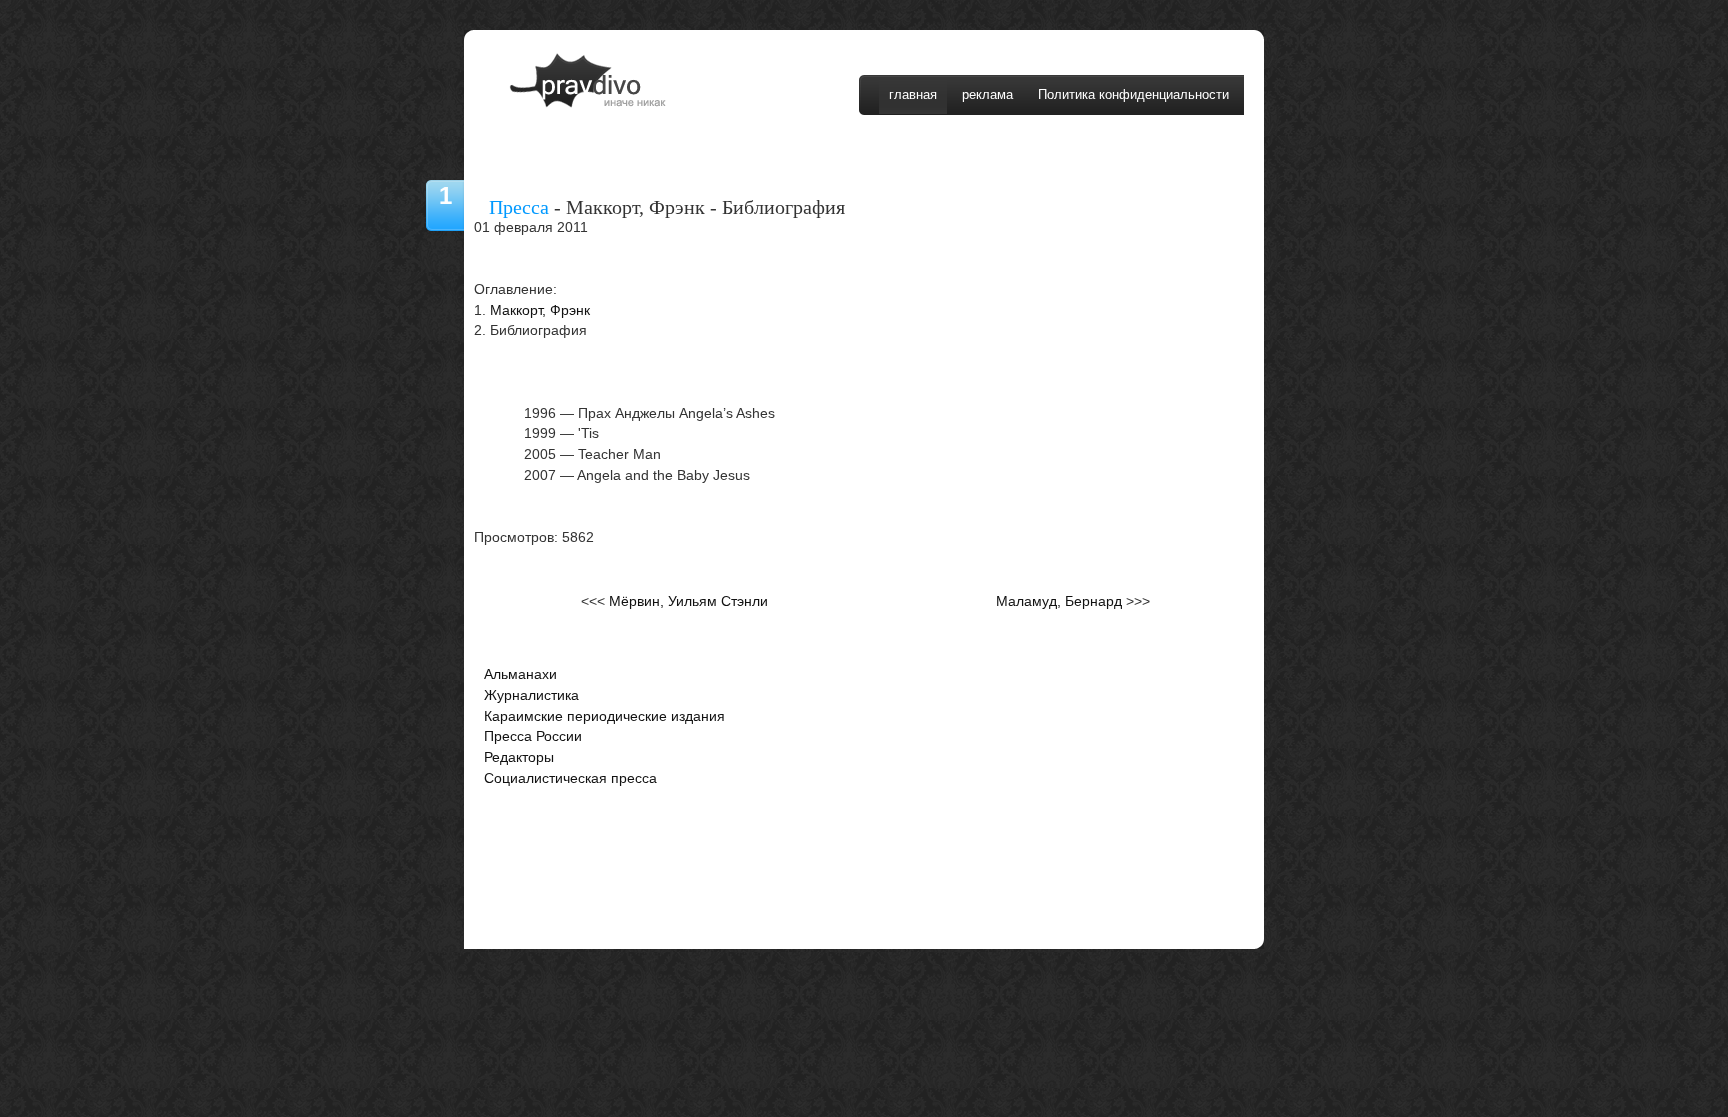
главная (913, 94)
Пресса (519, 207)
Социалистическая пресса (570, 778)
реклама (987, 94)
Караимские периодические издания (604, 716)
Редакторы (519, 757)
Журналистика (531, 695)
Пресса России (533, 736)
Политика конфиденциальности (1133, 94)
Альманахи (520, 674)
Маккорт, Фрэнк (540, 310)
